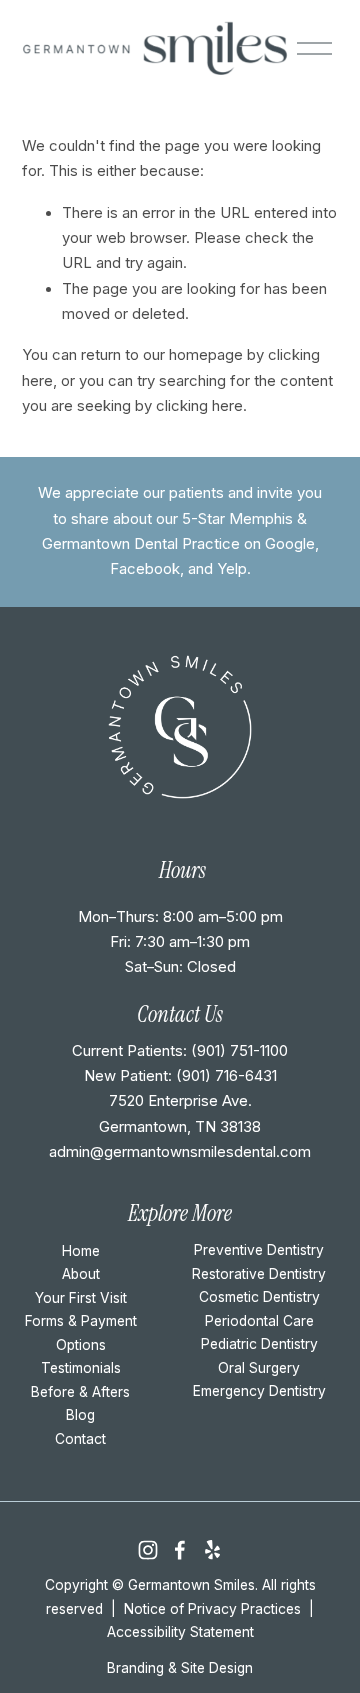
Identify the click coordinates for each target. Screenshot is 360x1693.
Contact (80, 1439)
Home (81, 1251)
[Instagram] (148, 1550)
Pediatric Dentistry (259, 1344)
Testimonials (81, 1368)
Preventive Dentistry (259, 1250)
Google (290, 544)
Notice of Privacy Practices (212, 1609)
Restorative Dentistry (259, 1274)
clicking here (199, 406)
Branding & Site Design (180, 1668)
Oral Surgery (259, 1368)
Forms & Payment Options (81, 1333)
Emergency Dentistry (259, 1391)
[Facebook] (180, 1550)
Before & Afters (80, 1392)
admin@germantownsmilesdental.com (180, 1152)
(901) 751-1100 (239, 1051)
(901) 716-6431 (226, 1076)
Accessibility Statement (180, 1632)
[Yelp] (212, 1550)
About (81, 1274)
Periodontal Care (259, 1321)
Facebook (145, 569)
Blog (80, 1415)
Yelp (232, 569)
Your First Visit (81, 1298)
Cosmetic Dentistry (259, 1297)
